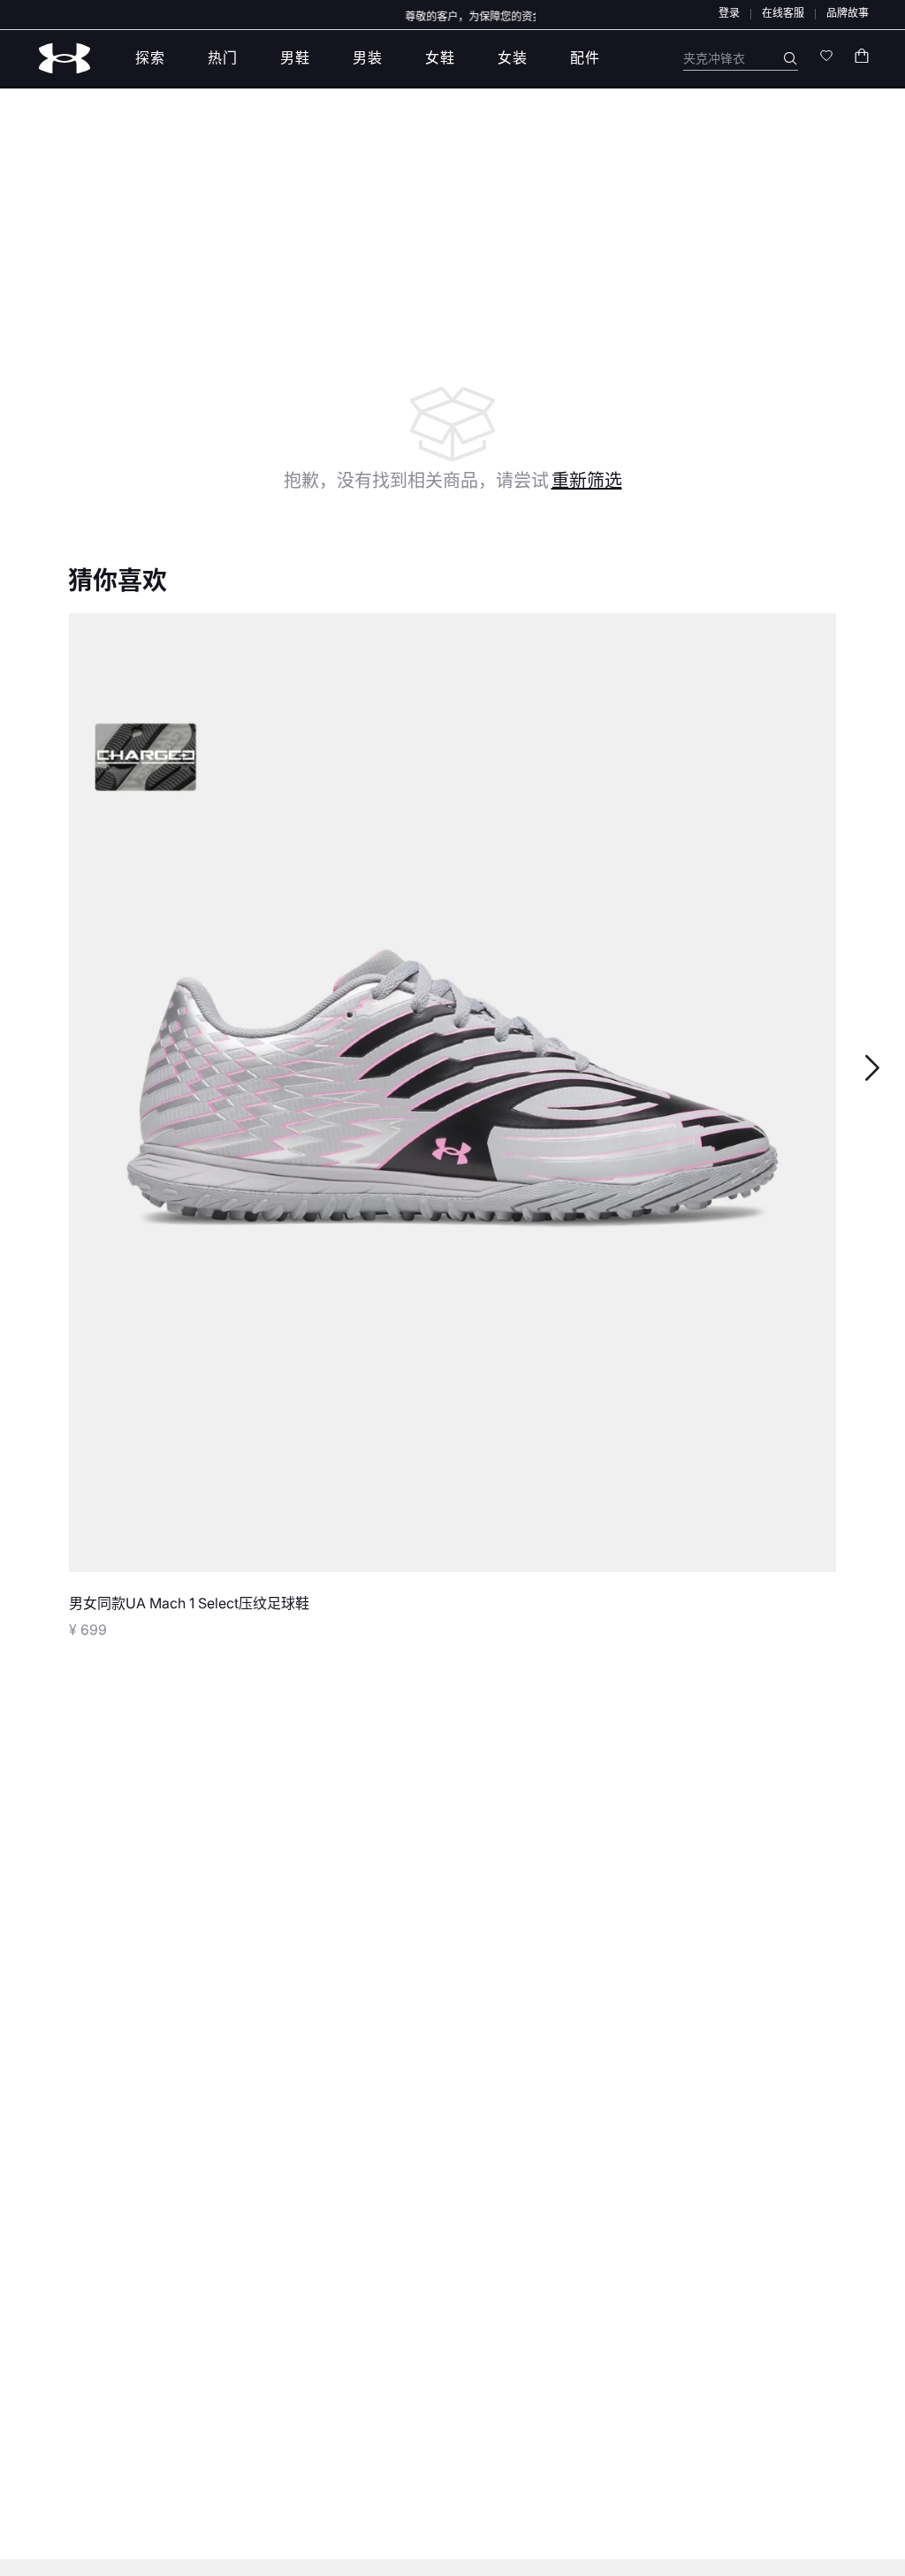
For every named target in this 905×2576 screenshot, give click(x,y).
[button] (729, 13)
